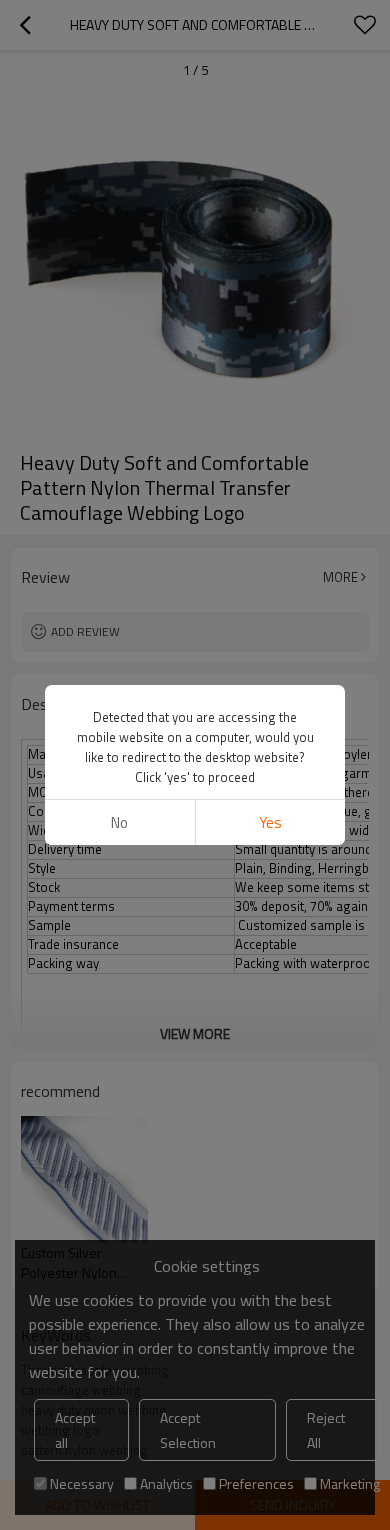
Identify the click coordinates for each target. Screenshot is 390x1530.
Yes (270, 822)
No (119, 822)
